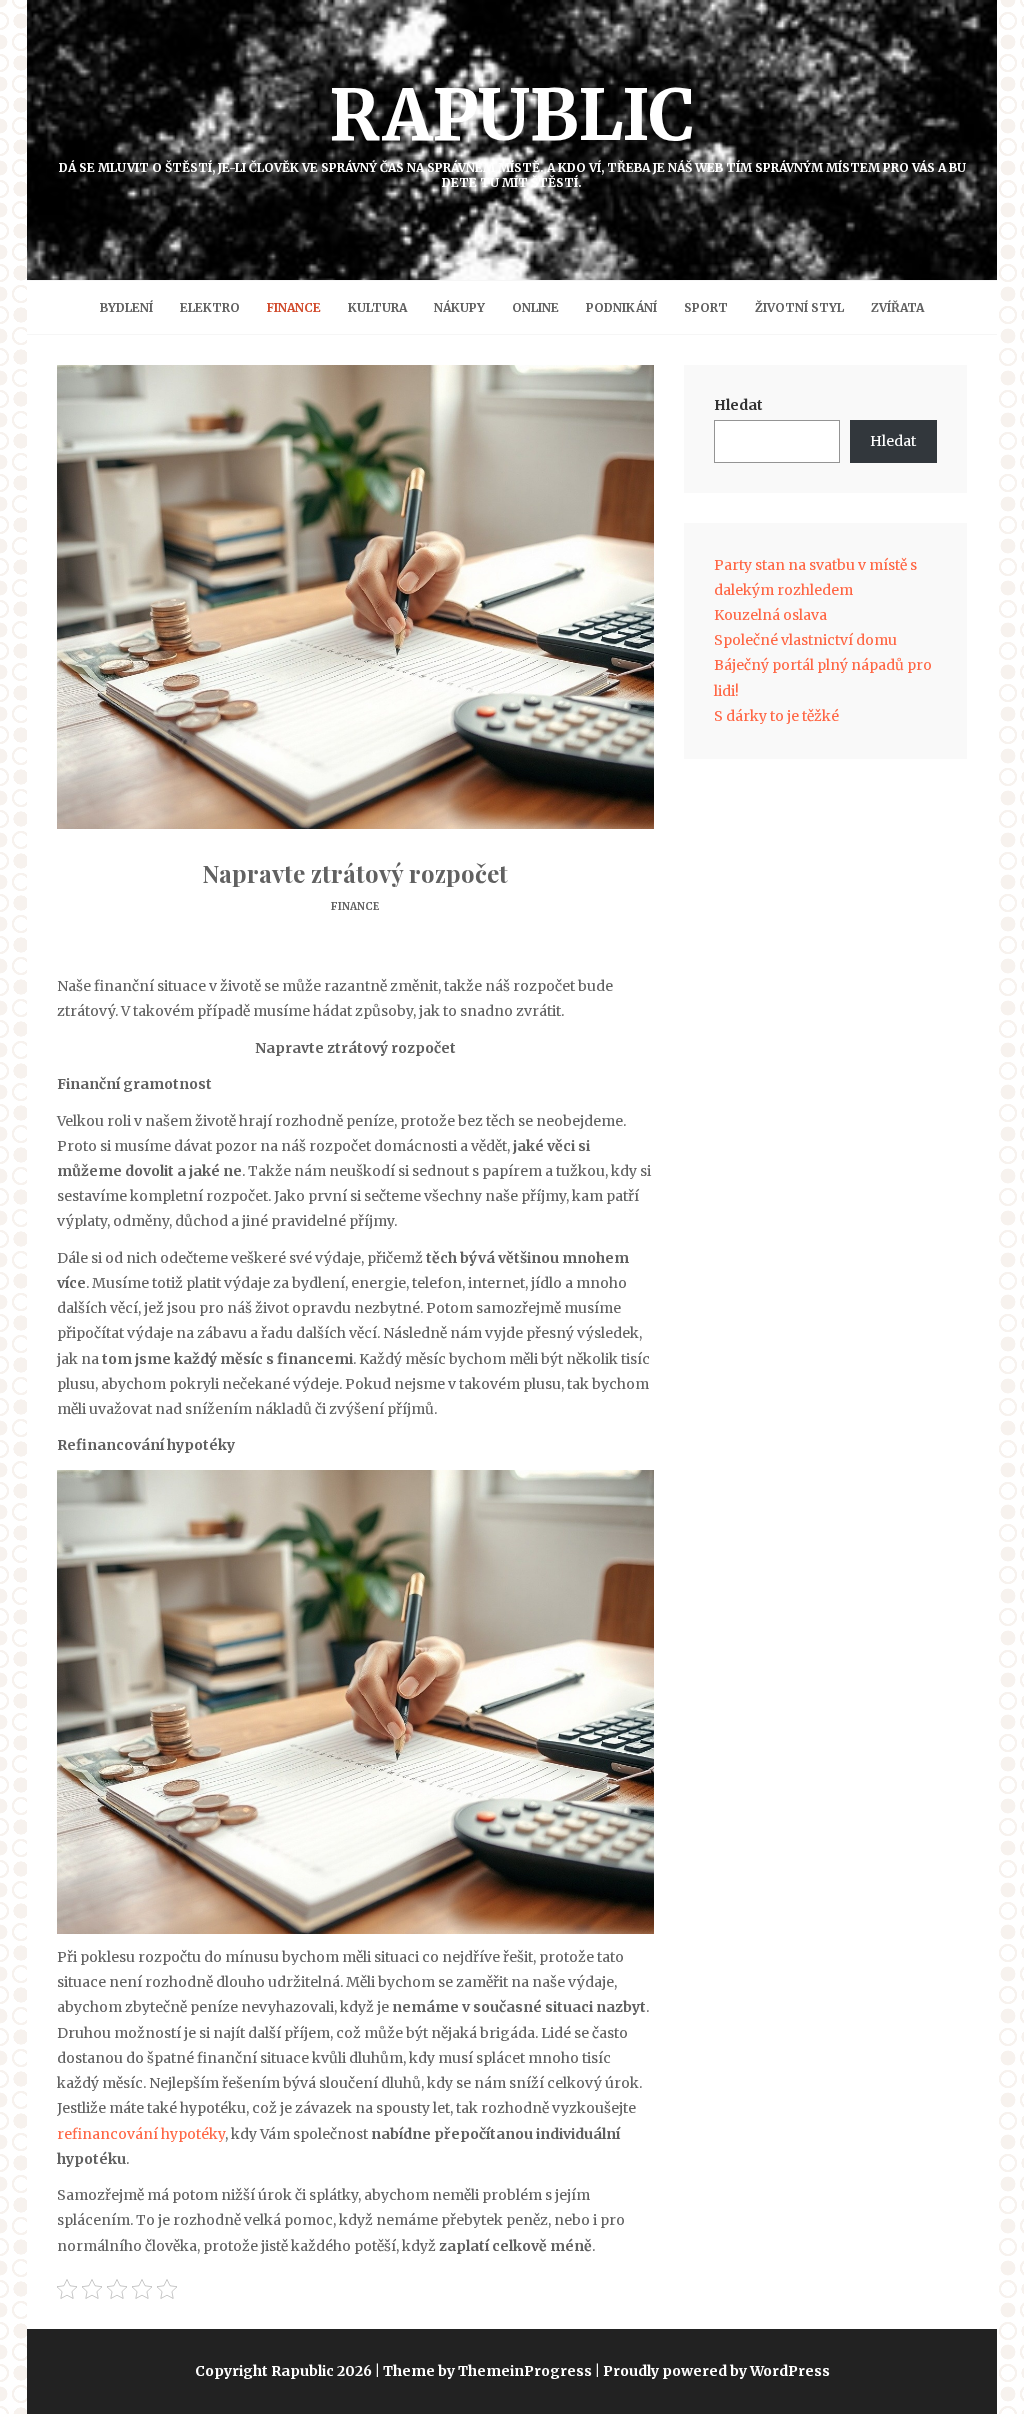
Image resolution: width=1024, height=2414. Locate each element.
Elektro (210, 307)
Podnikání (621, 307)
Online (535, 307)
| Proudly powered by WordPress (712, 2371)
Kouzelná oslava (770, 615)
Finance (294, 307)
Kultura (377, 307)
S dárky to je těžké (776, 716)
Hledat (738, 405)
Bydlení (126, 307)
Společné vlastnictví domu (805, 640)
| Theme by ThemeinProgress (483, 2371)
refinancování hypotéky (141, 2134)
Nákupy (459, 307)
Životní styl (799, 307)
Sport (706, 307)
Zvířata (897, 307)
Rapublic (512, 130)
